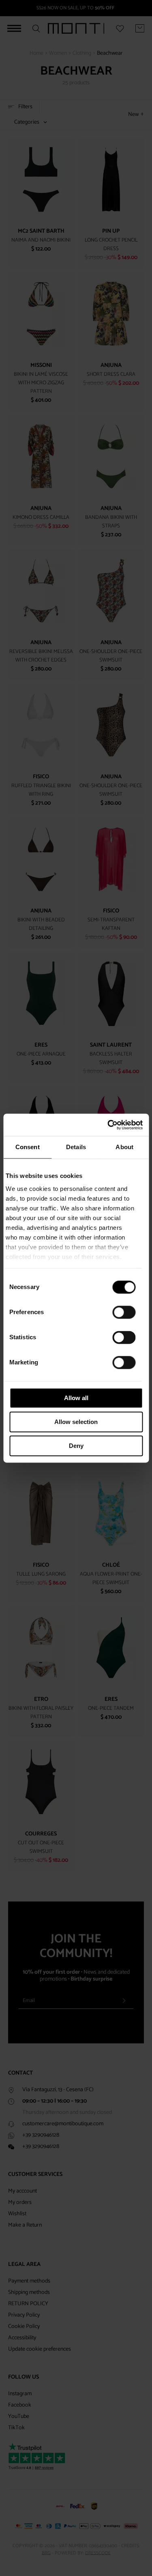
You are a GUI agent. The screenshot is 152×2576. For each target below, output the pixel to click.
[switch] (124, 1312)
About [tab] (124, 1147)
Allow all (76, 1398)
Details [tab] (76, 1147)
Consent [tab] (28, 1147)
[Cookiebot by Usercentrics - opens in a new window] (108, 1125)
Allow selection (76, 1422)
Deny (76, 1446)
